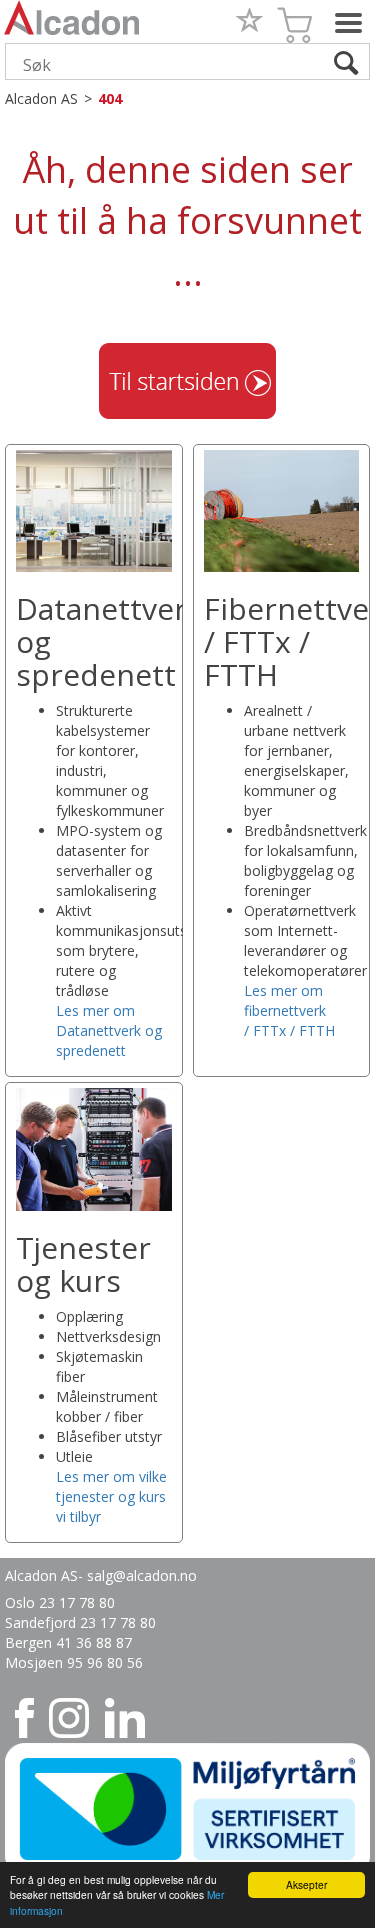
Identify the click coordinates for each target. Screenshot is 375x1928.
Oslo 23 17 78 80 (60, 1602)
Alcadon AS (41, 98)
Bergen (30, 1642)
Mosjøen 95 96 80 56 (74, 1662)
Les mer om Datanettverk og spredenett (109, 1030)
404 (110, 98)
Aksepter (306, 1884)
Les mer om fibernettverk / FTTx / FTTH (289, 1010)
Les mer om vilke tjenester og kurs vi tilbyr (111, 1496)
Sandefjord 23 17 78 (72, 1622)
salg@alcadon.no (142, 1575)
